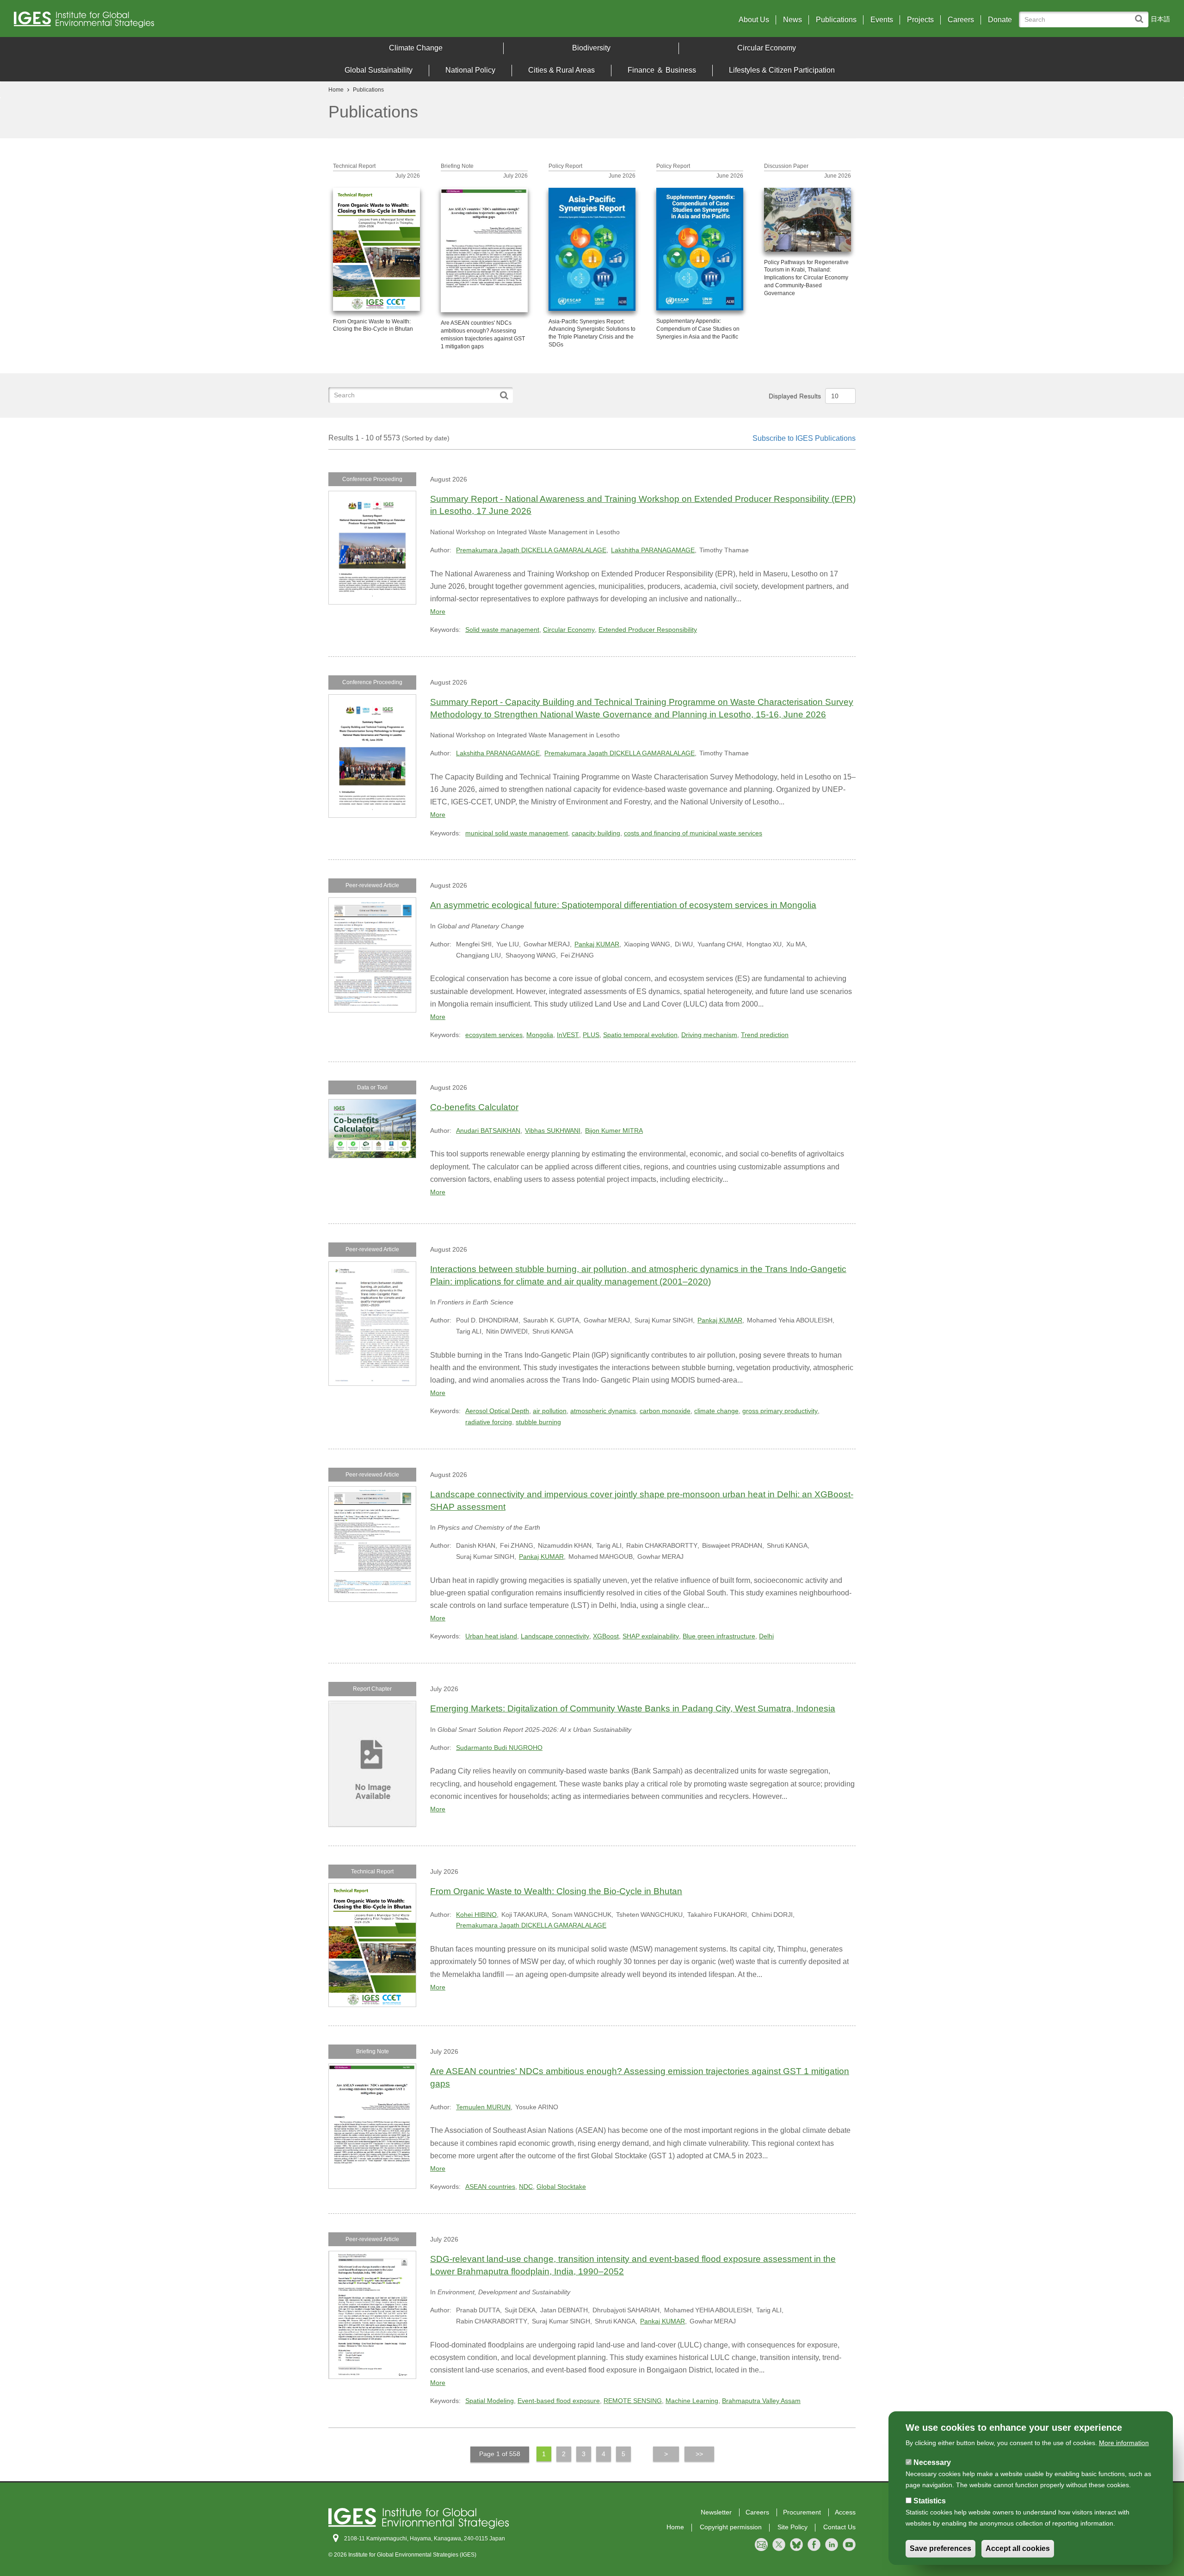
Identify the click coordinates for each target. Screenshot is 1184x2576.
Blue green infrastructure (719, 1636)
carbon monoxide (665, 1411)
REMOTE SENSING (633, 2401)
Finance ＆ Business (662, 70)
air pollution (550, 1411)
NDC (526, 2187)
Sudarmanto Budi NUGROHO (499, 1748)
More (438, 612)
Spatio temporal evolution (640, 1035)
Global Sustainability (379, 70)
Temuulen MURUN (483, 2107)
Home (336, 90)
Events (882, 20)
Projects (920, 20)
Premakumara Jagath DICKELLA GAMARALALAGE (531, 550)
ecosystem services (494, 1035)
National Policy (470, 70)
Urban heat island (491, 1636)
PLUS (591, 1035)
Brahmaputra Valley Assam (761, 2401)
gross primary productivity (780, 1411)
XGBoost (606, 1636)
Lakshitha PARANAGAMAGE (653, 550)
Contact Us (839, 2527)
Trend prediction (765, 1035)
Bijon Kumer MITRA (614, 1130)
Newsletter (716, 2512)
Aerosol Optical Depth (497, 1411)
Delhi (766, 1636)
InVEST (568, 1035)
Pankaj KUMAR (597, 944)
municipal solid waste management (517, 833)
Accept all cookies (1018, 2549)
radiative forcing (489, 1422)
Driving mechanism (709, 1035)
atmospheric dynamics (603, 1411)
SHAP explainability (651, 1636)
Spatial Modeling (490, 2401)
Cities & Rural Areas (561, 70)
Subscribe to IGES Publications (804, 438)
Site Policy (792, 2527)
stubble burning (538, 1422)
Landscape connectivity (555, 1636)
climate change (716, 1411)
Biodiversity (591, 48)
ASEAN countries (490, 2187)
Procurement (802, 2512)
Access (845, 2512)
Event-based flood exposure (559, 2401)
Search (1141, 15)
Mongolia (540, 1035)
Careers (961, 20)
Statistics (930, 2501)
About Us (754, 20)
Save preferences (940, 2549)
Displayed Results (795, 396)
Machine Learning (692, 2401)
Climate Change (416, 48)
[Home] (157, 22)
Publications (836, 20)
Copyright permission (731, 2527)
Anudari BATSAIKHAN (488, 1130)
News (792, 20)
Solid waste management (502, 630)
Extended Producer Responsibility (648, 630)
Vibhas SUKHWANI (553, 1130)
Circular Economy (767, 48)
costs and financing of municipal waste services (693, 833)
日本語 (1160, 19)
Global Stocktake (561, 2187)
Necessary (932, 2462)
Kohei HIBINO (476, 1915)
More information (1124, 2443)
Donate (1000, 20)
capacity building (596, 833)
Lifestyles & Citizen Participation (782, 70)
